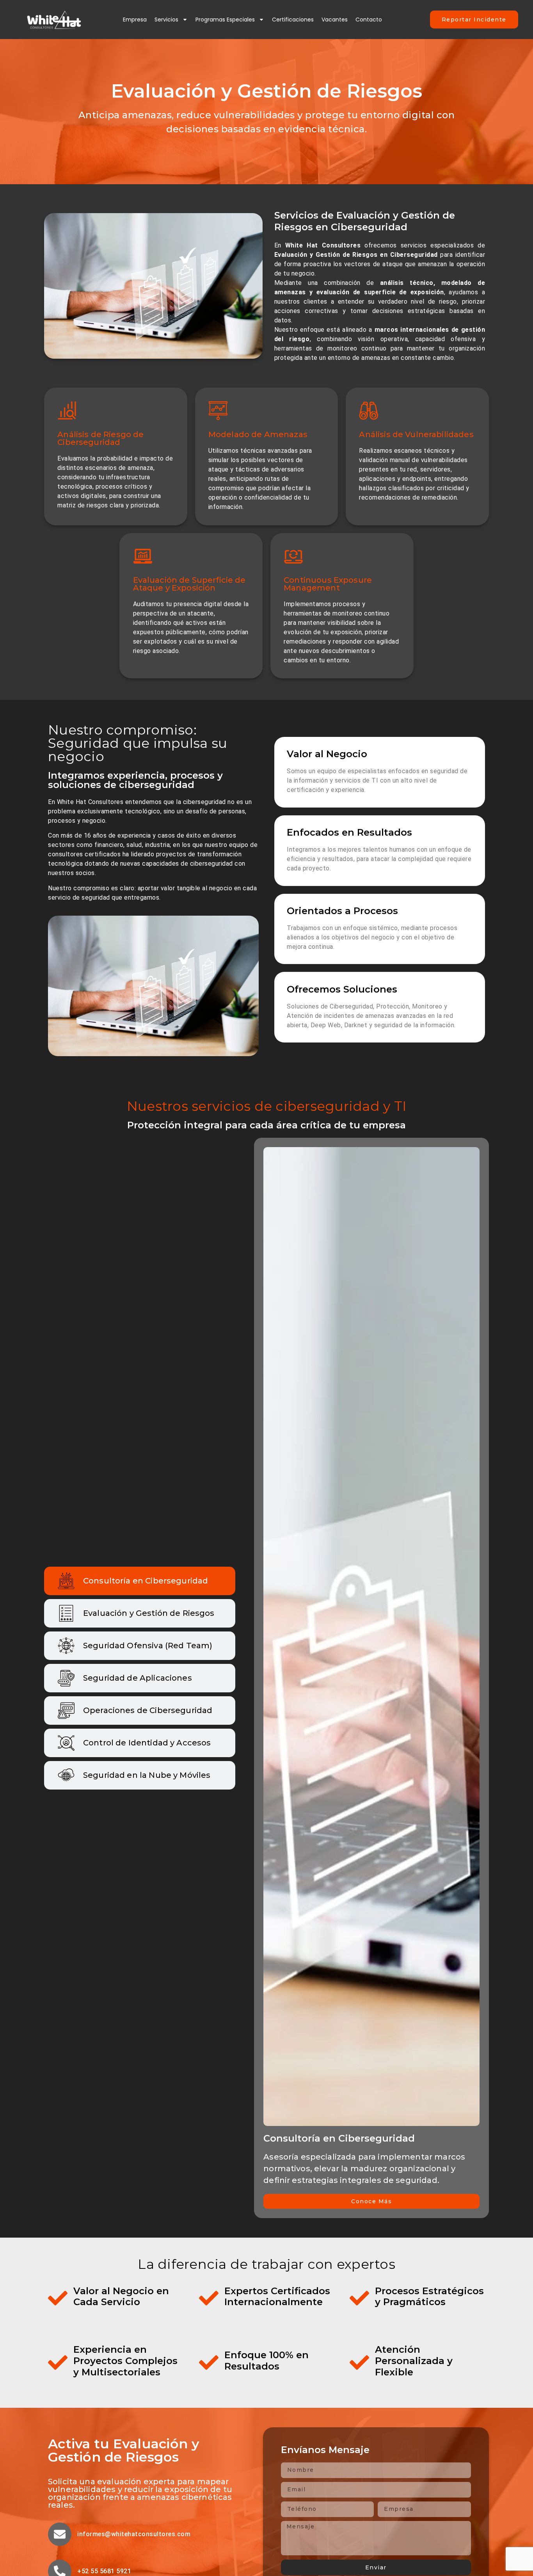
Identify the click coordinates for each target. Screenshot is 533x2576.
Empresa (135, 20)
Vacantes (335, 20)
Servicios (166, 20)
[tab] (140, 1581)
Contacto (369, 20)
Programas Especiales (225, 20)
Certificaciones (293, 20)
